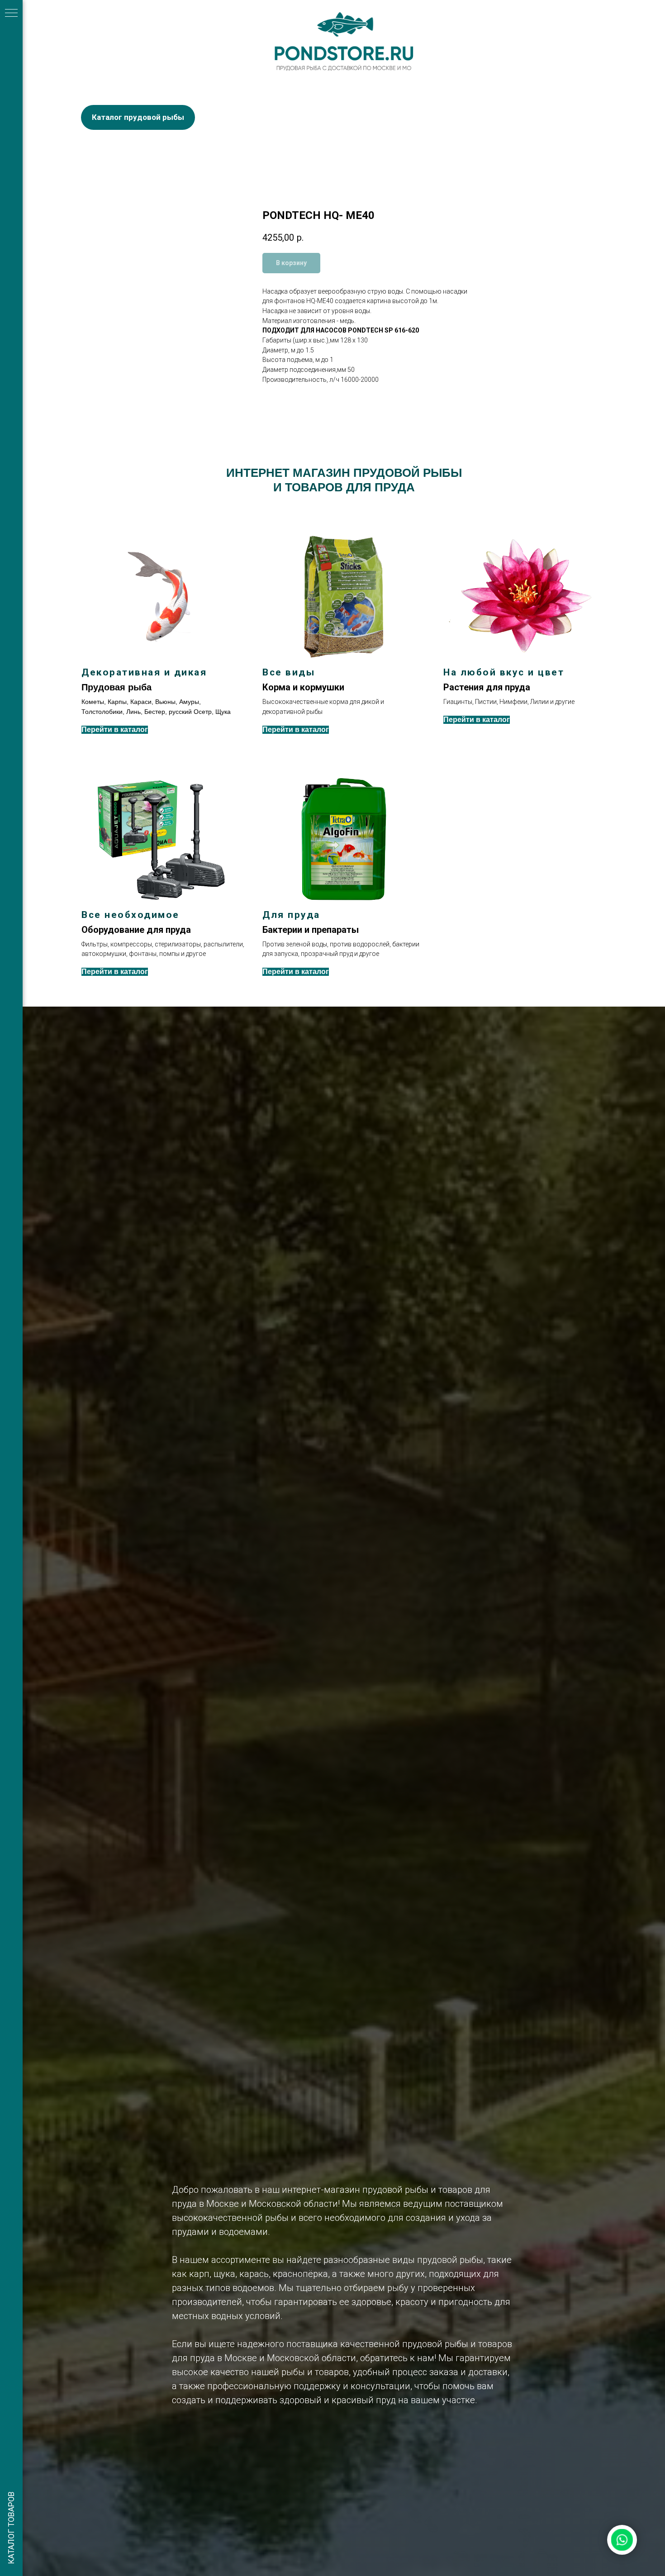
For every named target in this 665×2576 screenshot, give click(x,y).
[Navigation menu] (11, 14)
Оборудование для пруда (136, 930)
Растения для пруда (487, 687)
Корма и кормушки (303, 687)
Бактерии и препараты (311, 930)
